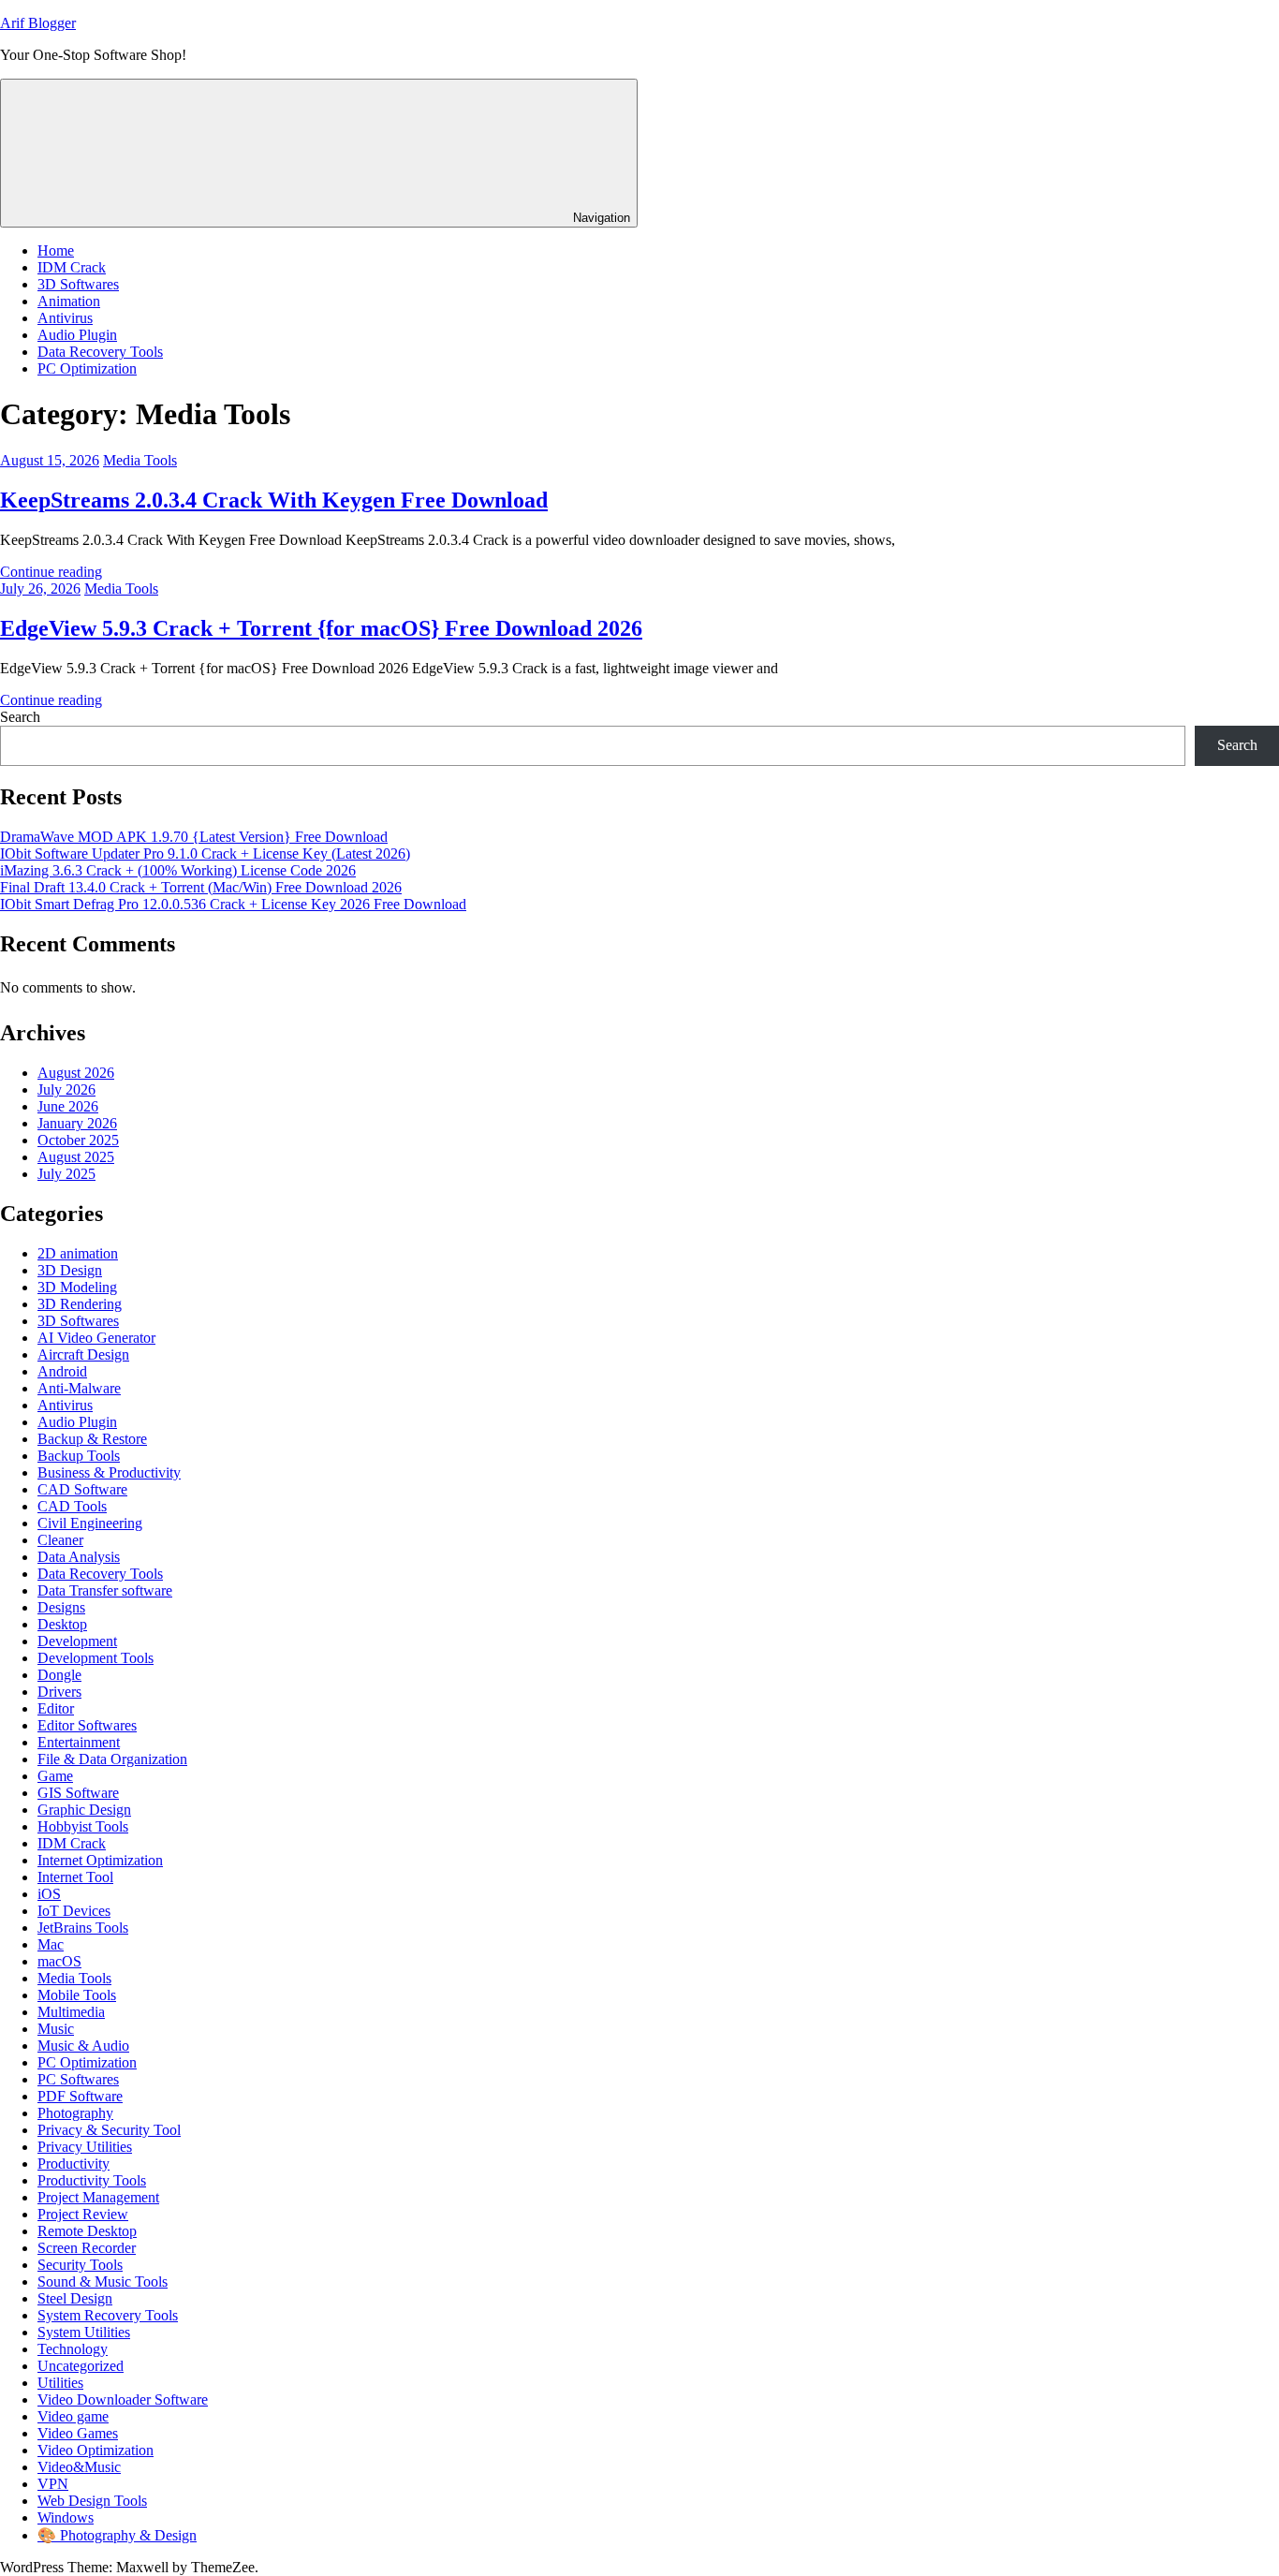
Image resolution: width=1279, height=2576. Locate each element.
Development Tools (96, 1658)
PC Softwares (78, 2079)
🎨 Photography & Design (117, 2535)
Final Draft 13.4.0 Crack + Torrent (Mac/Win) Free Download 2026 (201, 887)
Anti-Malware (79, 1388)
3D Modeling (77, 1287)
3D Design (70, 1270)
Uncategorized (81, 2366)
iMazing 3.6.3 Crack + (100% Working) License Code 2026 (178, 870)
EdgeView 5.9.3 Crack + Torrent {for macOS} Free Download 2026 (321, 628)
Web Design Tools (92, 2501)
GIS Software (78, 1793)
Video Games (78, 2433)
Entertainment (79, 1742)
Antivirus (65, 318)
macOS (59, 1961)
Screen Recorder (87, 2248)
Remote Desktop (87, 2231)
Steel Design (75, 2298)
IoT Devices (74, 1911)
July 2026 (66, 1089)
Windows (66, 2517)
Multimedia (71, 2012)
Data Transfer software (105, 1590)
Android (62, 1371)
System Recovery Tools (108, 2315)
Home (56, 250)
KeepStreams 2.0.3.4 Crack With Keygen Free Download (274, 500)
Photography (75, 2113)
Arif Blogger (38, 23)
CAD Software (82, 1489)
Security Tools (80, 2265)
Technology (73, 2349)
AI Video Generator (96, 1338)
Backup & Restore (92, 1439)
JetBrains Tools (83, 1928)
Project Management (98, 2197)
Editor (56, 1708)
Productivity (74, 2164)
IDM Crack (72, 267)
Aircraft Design (83, 1354)
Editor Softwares (87, 1725)
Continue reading (51, 572)
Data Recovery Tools (100, 352)
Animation (69, 301)
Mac (51, 1944)
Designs (61, 1607)
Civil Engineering (90, 1523)
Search (20, 717)
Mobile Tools (77, 1995)
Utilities (60, 2383)
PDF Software (80, 2096)
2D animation (78, 1253)
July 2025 (66, 1174)
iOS (49, 1894)
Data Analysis (79, 1557)
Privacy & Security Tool (109, 2130)
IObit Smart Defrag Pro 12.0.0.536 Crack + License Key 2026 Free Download (233, 904)
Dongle (59, 1675)
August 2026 (76, 1073)
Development (77, 1641)
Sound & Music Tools (103, 2282)
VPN (53, 2484)
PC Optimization (87, 368)
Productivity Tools (92, 2180)
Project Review (83, 2214)
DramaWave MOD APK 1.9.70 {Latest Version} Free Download (194, 837)
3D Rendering (80, 1304)
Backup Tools (79, 1456)
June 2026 (68, 1106)
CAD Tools (72, 1506)
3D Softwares (78, 284)
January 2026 (77, 1123)
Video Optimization (96, 2450)
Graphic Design (84, 1810)
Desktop (62, 1624)
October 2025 (78, 1140)
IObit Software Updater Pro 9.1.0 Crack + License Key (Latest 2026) (205, 854)
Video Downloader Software (123, 2399)
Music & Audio (83, 2046)
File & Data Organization (112, 1759)
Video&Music (79, 2467)
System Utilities (84, 2332)
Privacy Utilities (85, 2147)
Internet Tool (75, 1877)
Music (56, 2029)
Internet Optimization (100, 1860)
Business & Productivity (109, 1472)
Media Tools (140, 460)
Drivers (59, 1692)
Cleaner (60, 1540)
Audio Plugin (77, 335)
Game (55, 1776)
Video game (73, 2416)
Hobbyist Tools (83, 1826)
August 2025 (76, 1157)
